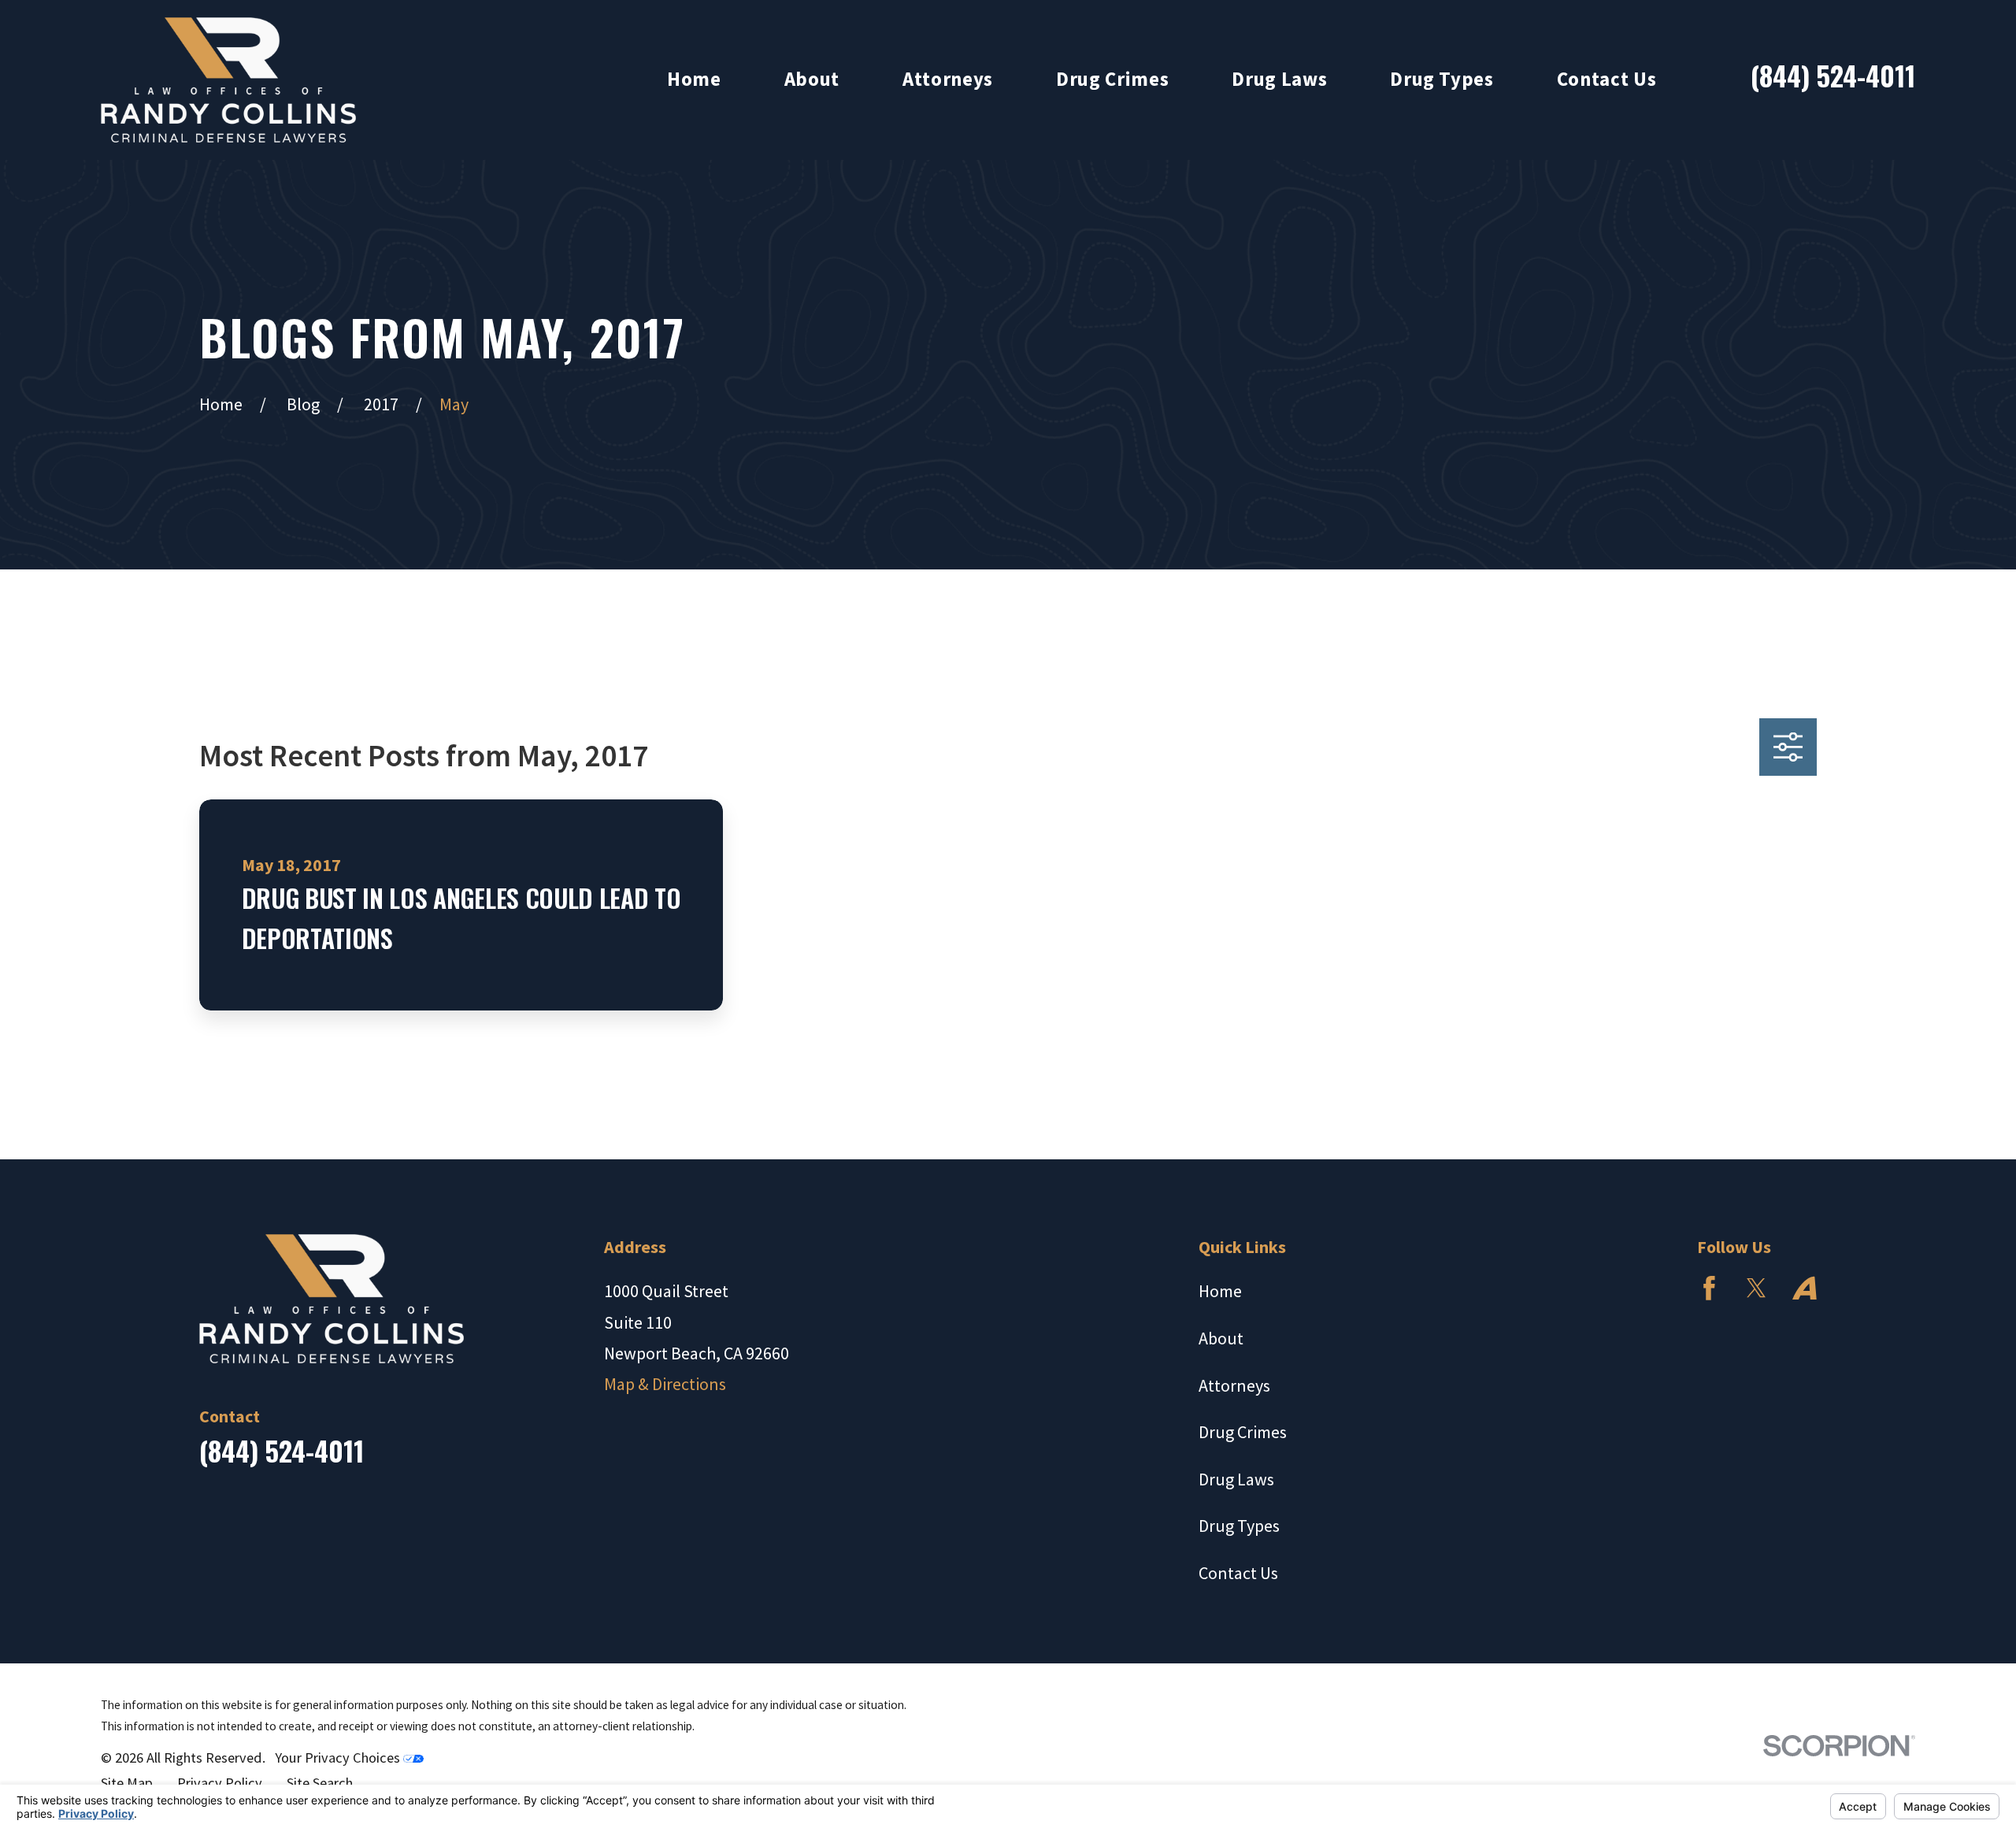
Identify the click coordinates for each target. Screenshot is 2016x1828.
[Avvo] (1805, 1288)
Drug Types (1239, 1526)
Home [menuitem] (694, 79)
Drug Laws (1236, 1479)
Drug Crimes (1243, 1432)
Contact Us (1238, 1573)
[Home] (228, 80)
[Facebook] (1709, 1288)
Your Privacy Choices (339, 1758)
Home (1220, 1291)
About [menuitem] (812, 79)
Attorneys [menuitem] (948, 79)
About (1221, 1338)
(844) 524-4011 (1833, 75)
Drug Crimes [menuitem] (1112, 79)
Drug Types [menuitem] (1442, 79)
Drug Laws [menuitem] (1279, 79)
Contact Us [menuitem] (1607, 79)
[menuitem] (127, 1784)
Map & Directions (665, 1384)
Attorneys (1234, 1385)
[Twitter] (1757, 1288)
